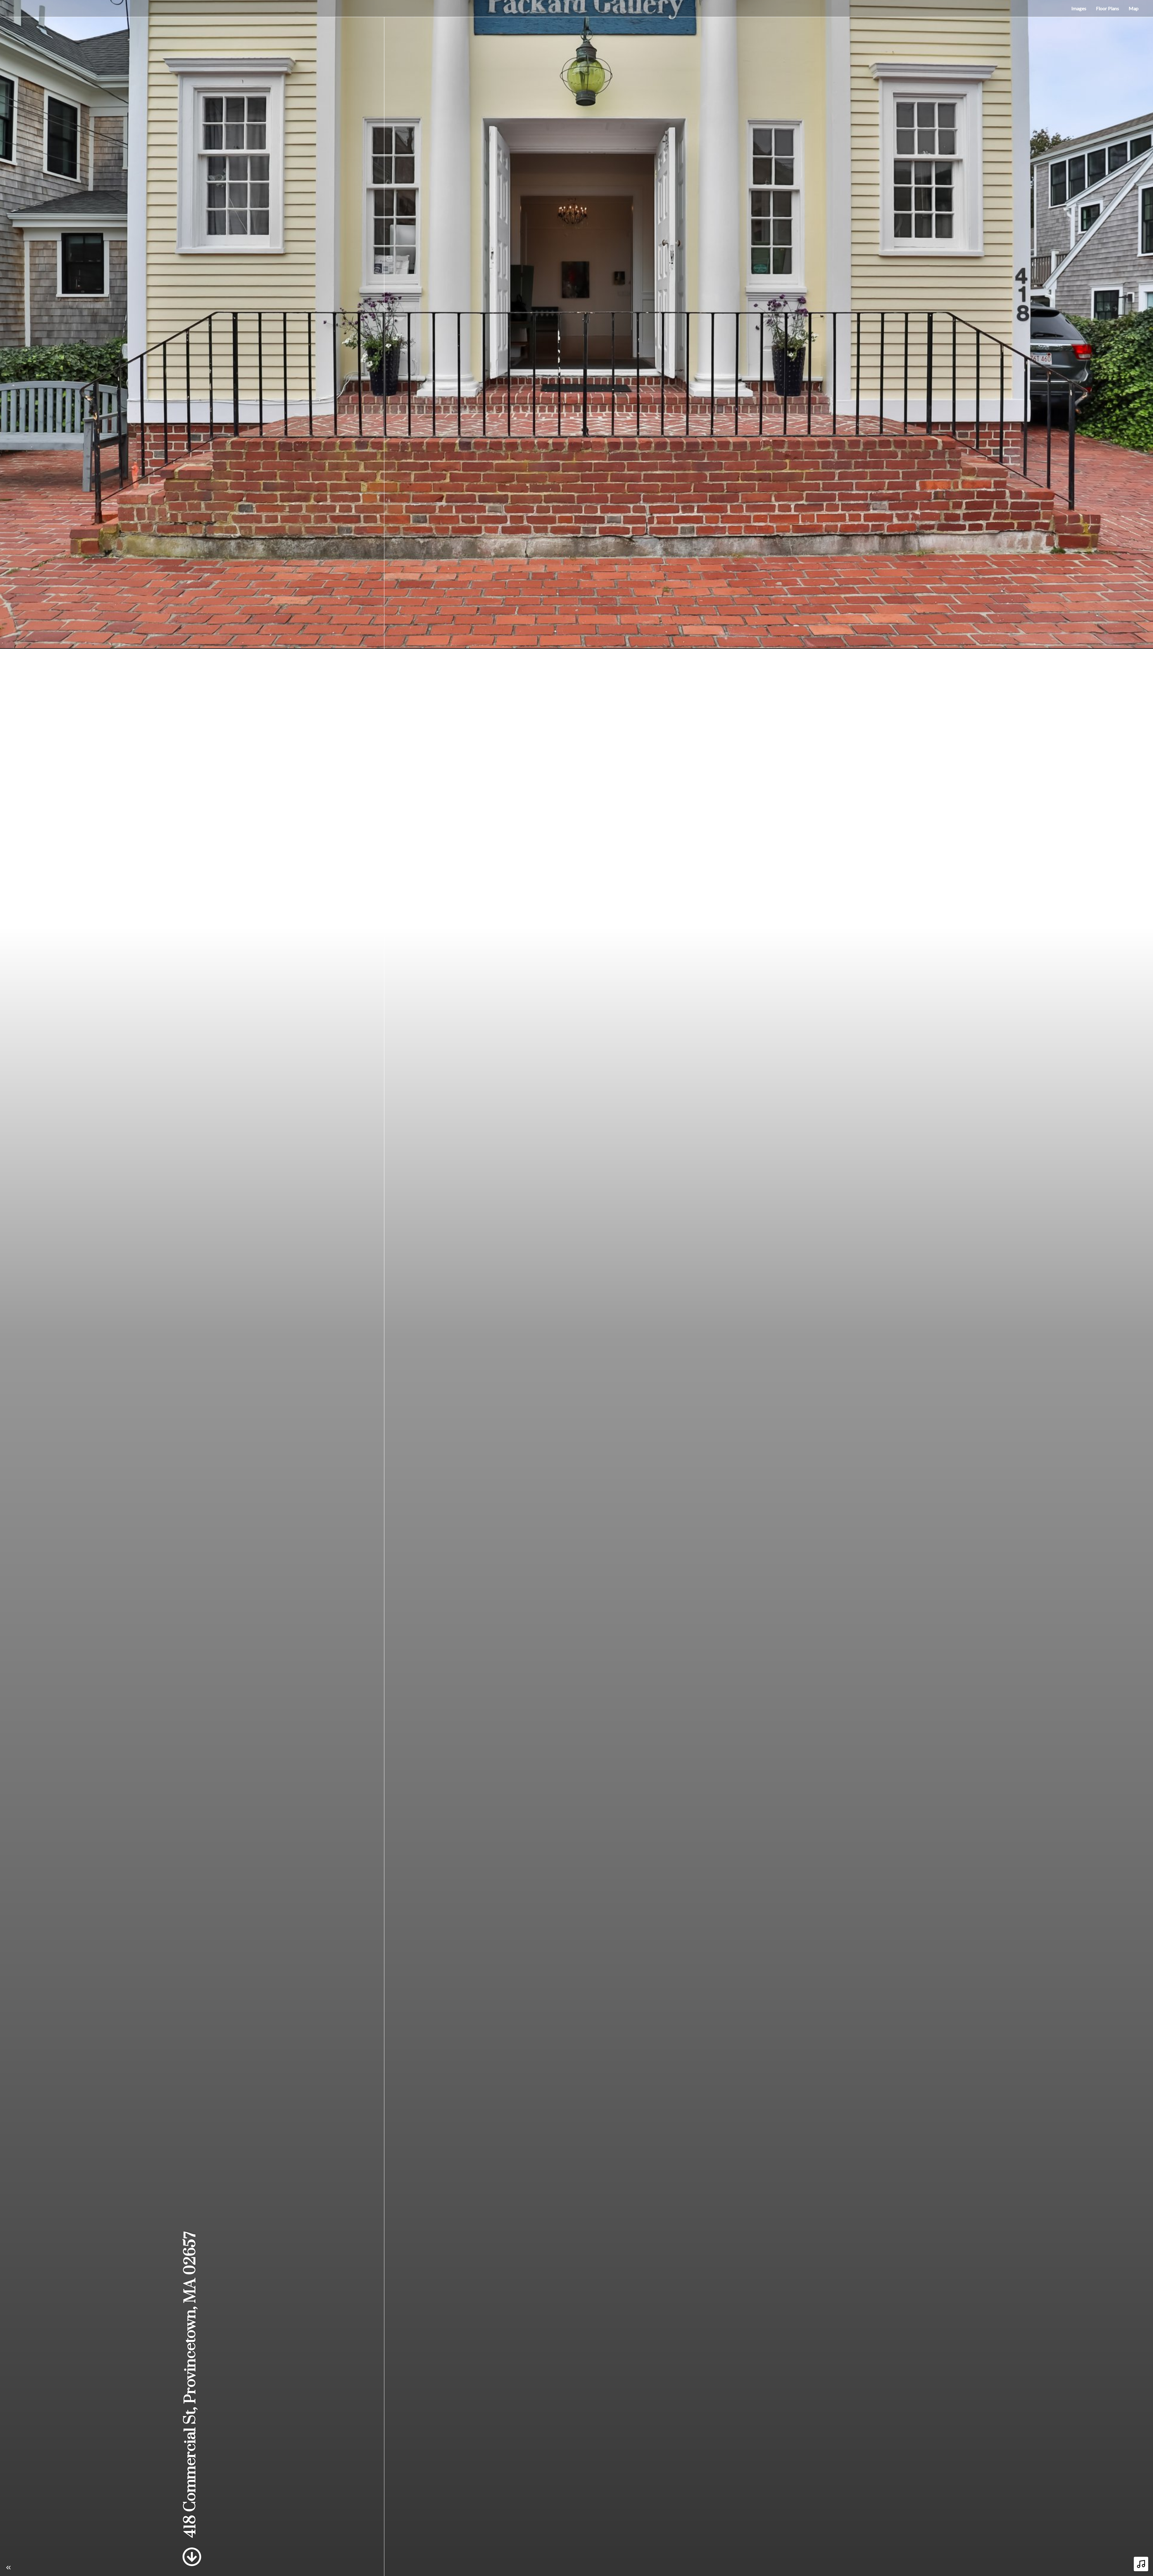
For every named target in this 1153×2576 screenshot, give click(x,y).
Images (1079, 8)
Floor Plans (1108, 8)
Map (1134, 8)
